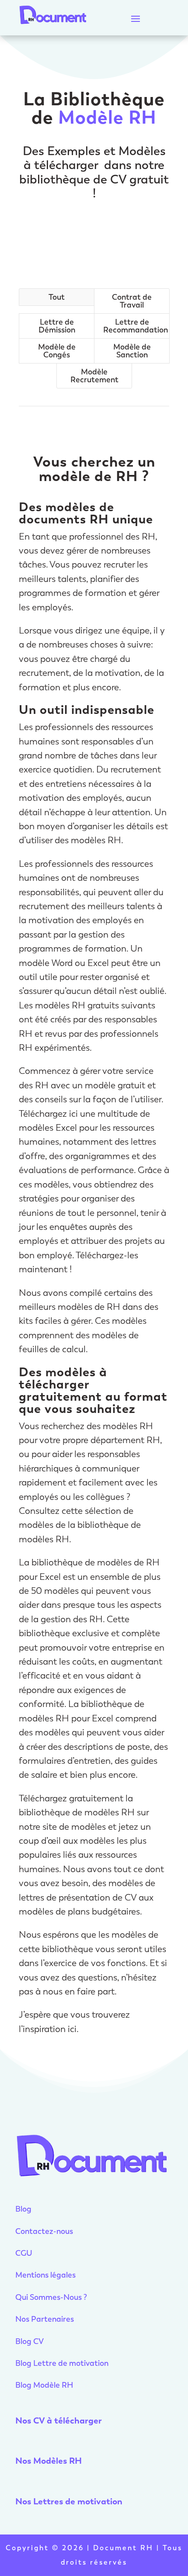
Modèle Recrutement (94, 376)
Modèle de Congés (57, 351)
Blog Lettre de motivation (63, 2363)
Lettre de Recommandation (136, 326)
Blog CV (30, 2341)
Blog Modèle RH (44, 2385)
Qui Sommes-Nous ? (51, 2297)
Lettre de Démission (57, 326)
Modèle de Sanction (132, 351)
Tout (57, 297)
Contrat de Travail (132, 301)
